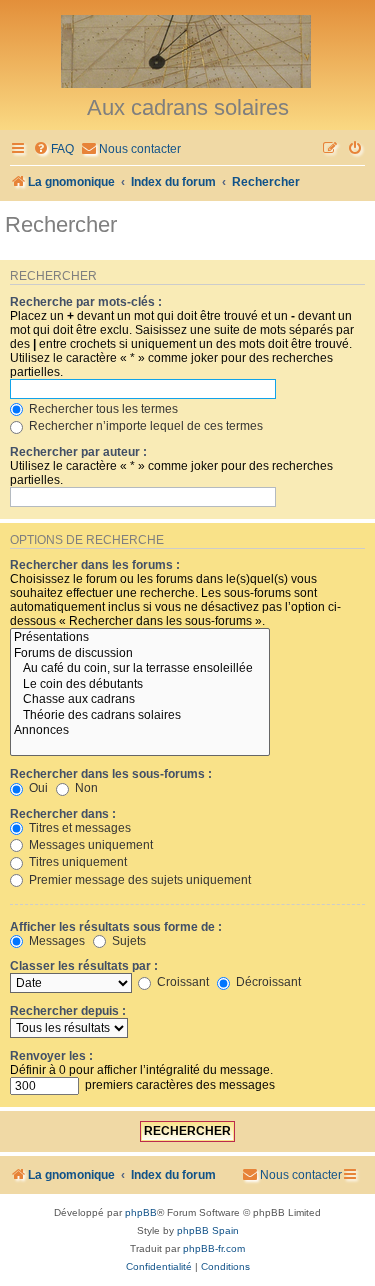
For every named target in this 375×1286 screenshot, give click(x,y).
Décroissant (267, 982)
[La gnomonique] (187, 50)
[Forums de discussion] (140, 654)
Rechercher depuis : (68, 1011)
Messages (55, 941)
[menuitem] (53, 149)
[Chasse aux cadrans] (140, 700)
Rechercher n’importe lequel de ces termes (144, 426)
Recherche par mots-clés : (86, 302)
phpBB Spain (208, 1230)
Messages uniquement (89, 845)
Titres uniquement (76, 862)
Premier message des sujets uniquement (138, 880)
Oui (37, 788)
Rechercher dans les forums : (95, 565)
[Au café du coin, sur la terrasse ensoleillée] (140, 669)
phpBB (141, 1212)
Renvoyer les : (51, 1056)
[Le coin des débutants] (140, 685)
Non (85, 788)
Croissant (181, 982)
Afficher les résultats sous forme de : (116, 927)
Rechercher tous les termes (102, 409)
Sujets (127, 941)
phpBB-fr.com (214, 1248)
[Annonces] (140, 731)
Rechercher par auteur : (78, 452)
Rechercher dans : (63, 814)
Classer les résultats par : (84, 966)
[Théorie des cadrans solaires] (140, 716)
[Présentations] (140, 638)
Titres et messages (78, 828)
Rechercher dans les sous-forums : (111, 774)
